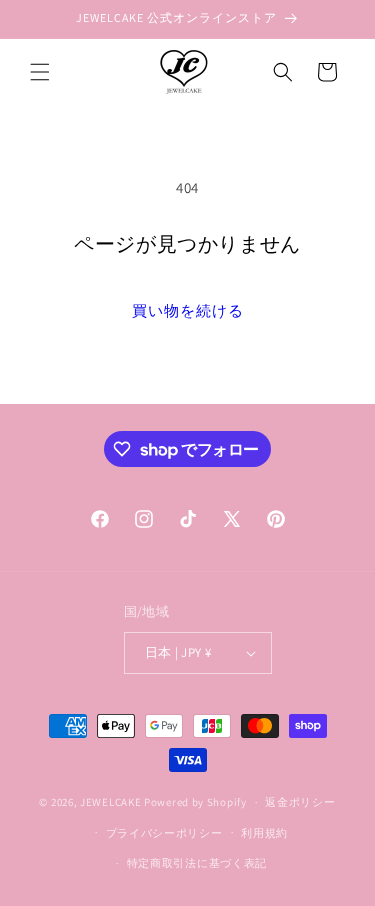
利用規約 (264, 833)
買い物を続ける (188, 310)
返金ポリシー (300, 802)
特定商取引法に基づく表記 (197, 863)
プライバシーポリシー (164, 833)
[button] (40, 72)
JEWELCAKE (110, 802)
